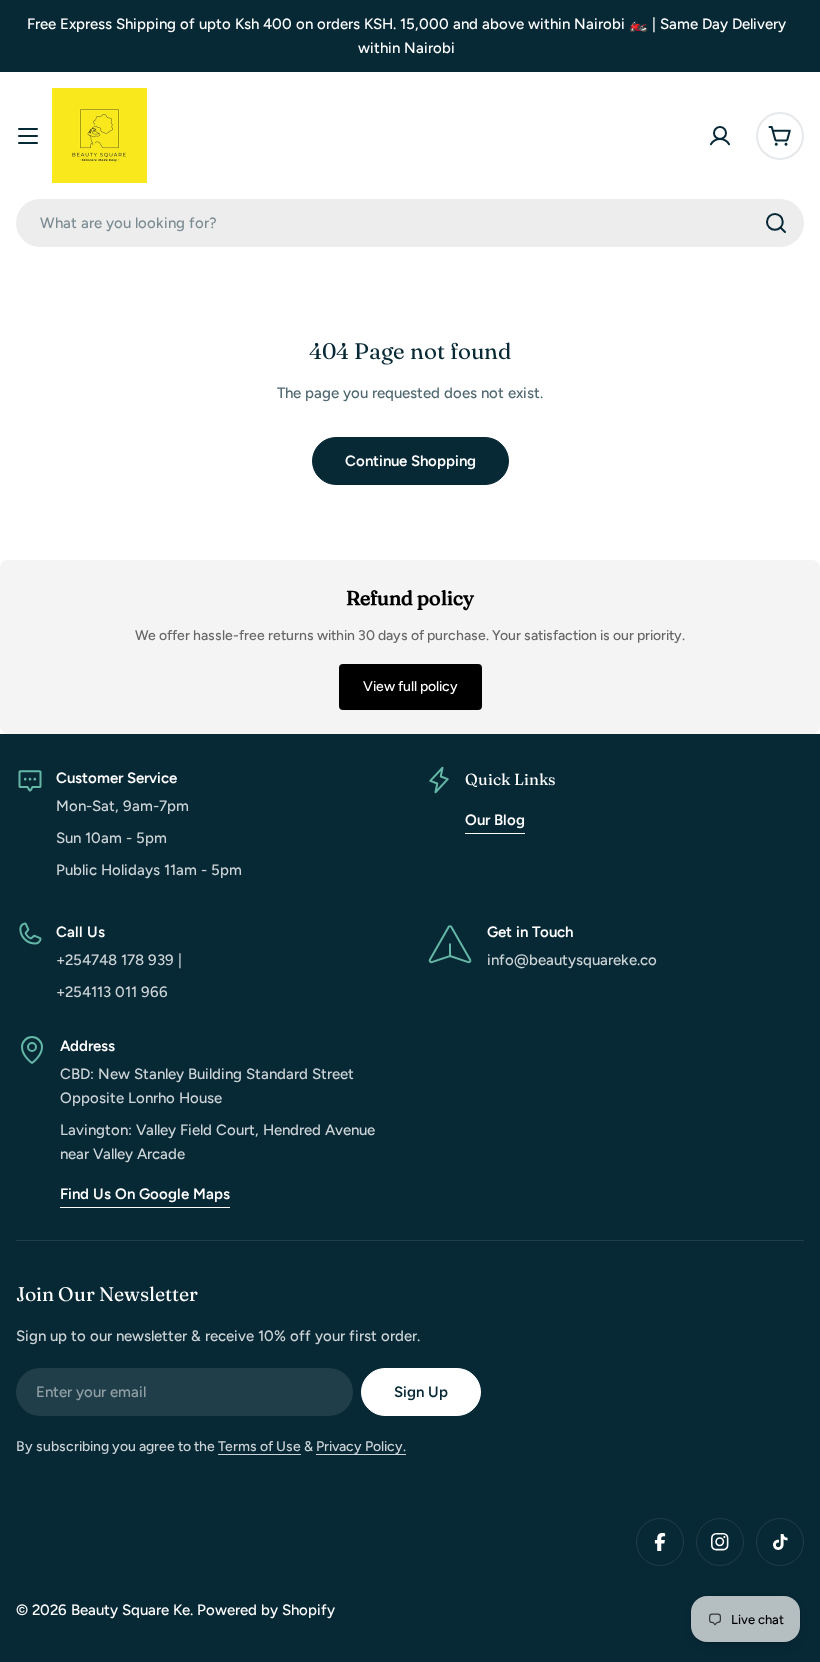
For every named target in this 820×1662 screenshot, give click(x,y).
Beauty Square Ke (130, 1610)
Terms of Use (259, 1446)
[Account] (720, 136)
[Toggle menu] (28, 136)
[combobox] (410, 223)
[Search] (776, 223)
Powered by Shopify (266, 1610)
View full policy (410, 686)
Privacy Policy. (361, 1446)
